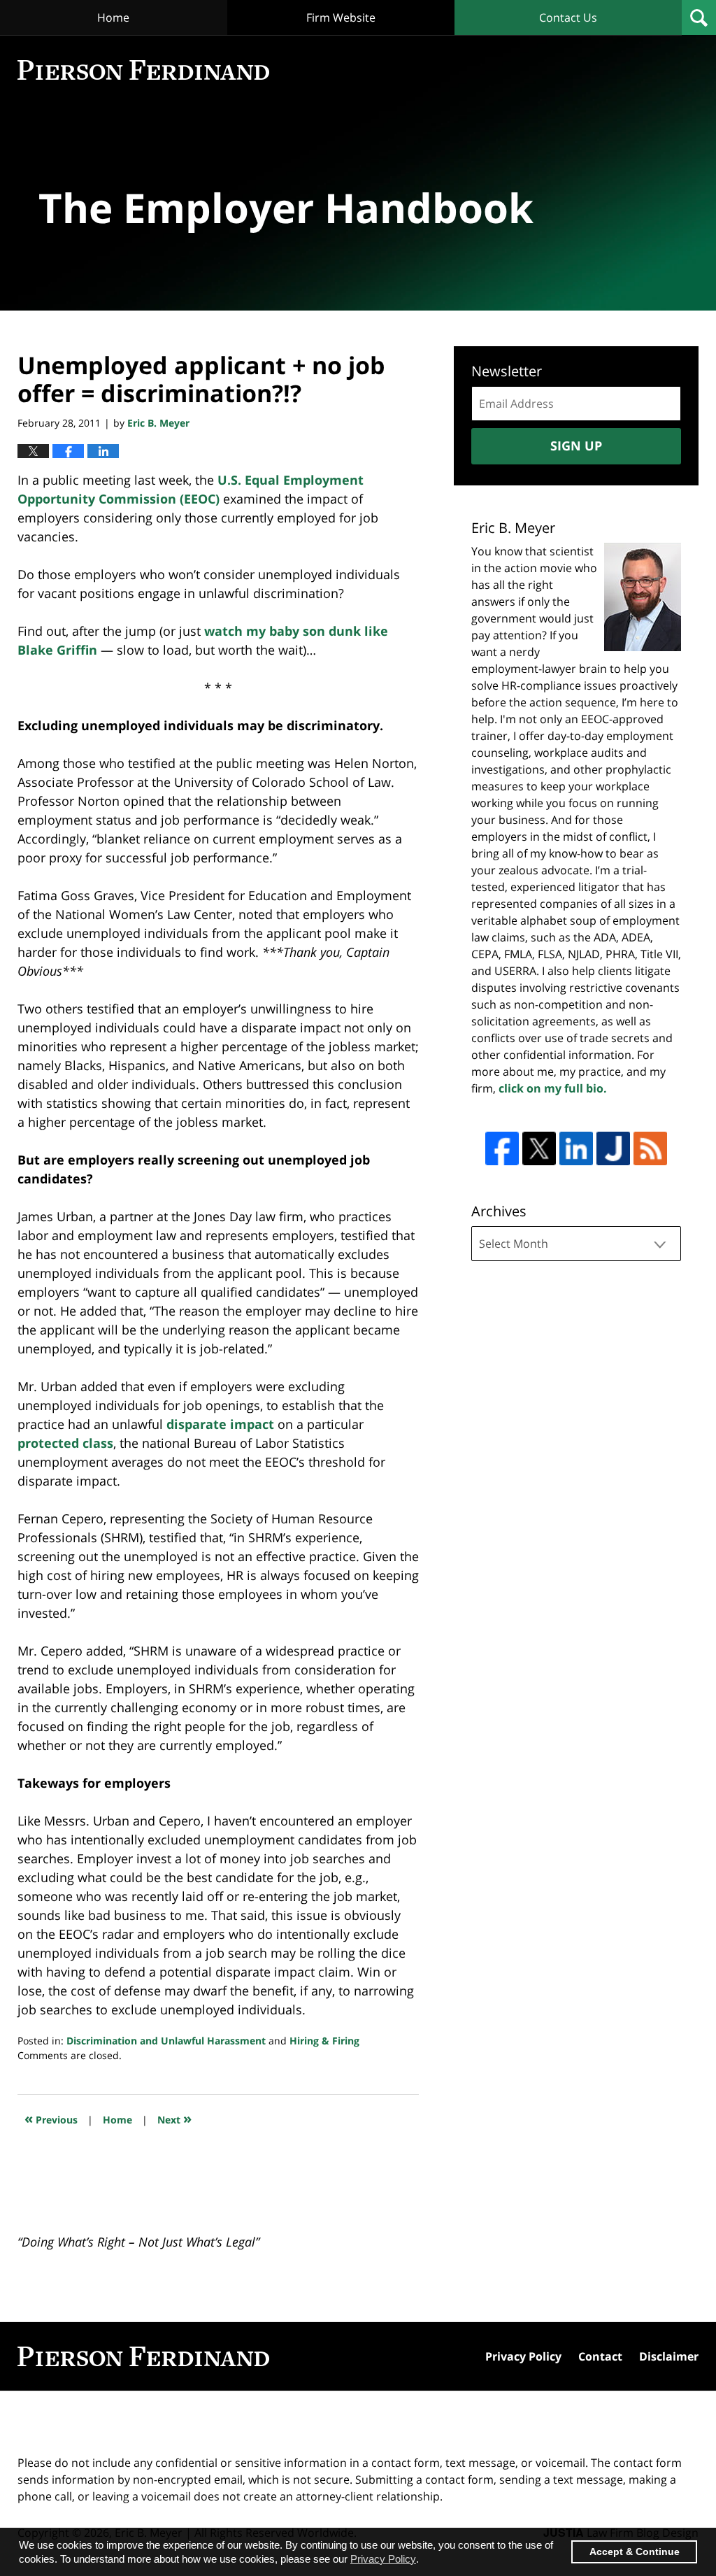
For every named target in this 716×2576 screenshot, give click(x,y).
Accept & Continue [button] (635, 2552)
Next (174, 2118)
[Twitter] (539, 1148)
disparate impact (220, 1424)
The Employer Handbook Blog (143, 70)
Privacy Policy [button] (383, 2559)
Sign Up (576, 446)
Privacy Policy (523, 2356)
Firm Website (341, 17)
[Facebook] (502, 1148)
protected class (65, 1443)
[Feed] (650, 1148)
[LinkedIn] (576, 1148)
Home (113, 17)
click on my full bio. (553, 1088)
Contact (600, 2356)
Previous (51, 2118)
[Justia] (613, 1148)
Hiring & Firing (324, 2041)
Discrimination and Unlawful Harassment (166, 2041)
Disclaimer (669, 2356)
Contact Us (568, 17)
